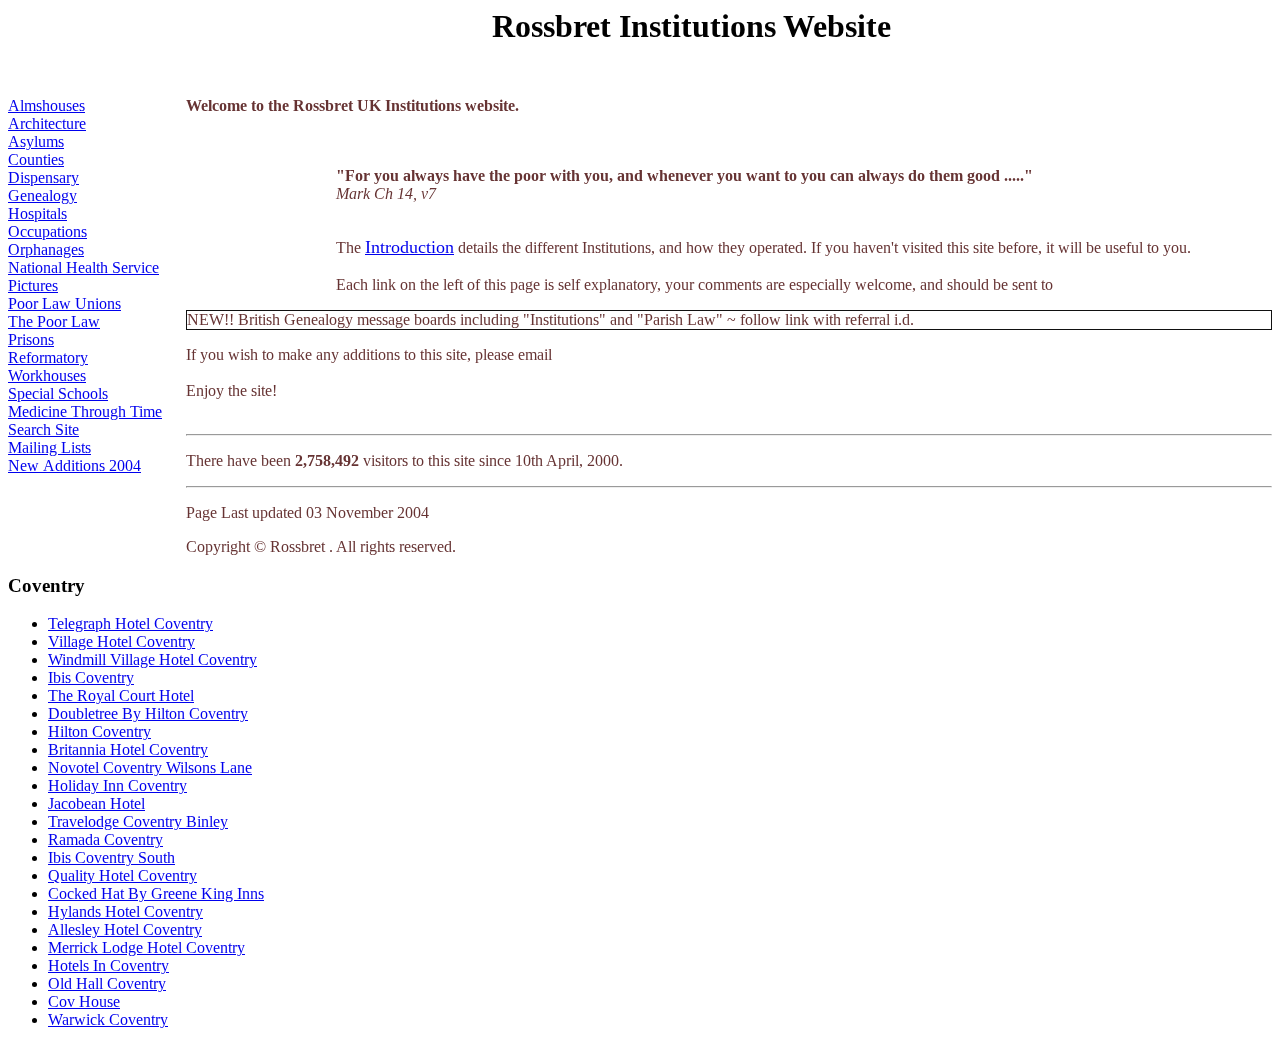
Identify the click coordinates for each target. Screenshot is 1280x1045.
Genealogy (42, 195)
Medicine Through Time (85, 411)
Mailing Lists (49, 447)
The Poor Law (54, 321)
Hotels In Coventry (108, 965)
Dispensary (43, 177)
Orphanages (46, 249)
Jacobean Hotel (96, 803)
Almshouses (46, 105)
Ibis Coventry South (111, 857)
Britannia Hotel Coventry (128, 749)
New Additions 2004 (74, 465)
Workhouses (47, 375)
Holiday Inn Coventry (117, 785)
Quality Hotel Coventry (122, 875)
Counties (36, 159)
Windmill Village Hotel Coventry (152, 659)
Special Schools (58, 393)
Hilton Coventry (99, 731)
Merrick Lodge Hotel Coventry (146, 947)
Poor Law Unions (64, 303)
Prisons (31, 339)
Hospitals (37, 213)
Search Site (43, 429)
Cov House (84, 1001)
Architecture (47, 123)
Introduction (409, 247)
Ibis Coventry (91, 677)
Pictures (33, 285)
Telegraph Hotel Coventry (130, 623)
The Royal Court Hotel (121, 695)
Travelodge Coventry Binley (138, 821)
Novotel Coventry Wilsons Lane (150, 767)
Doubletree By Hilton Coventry (148, 713)
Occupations (47, 231)
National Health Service (83, 267)
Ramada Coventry (105, 839)
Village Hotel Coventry (121, 641)
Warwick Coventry (108, 1019)
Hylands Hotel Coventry (125, 911)
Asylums (36, 141)
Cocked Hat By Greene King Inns (156, 893)
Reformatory (48, 357)
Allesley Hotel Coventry (125, 929)
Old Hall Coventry (107, 983)
